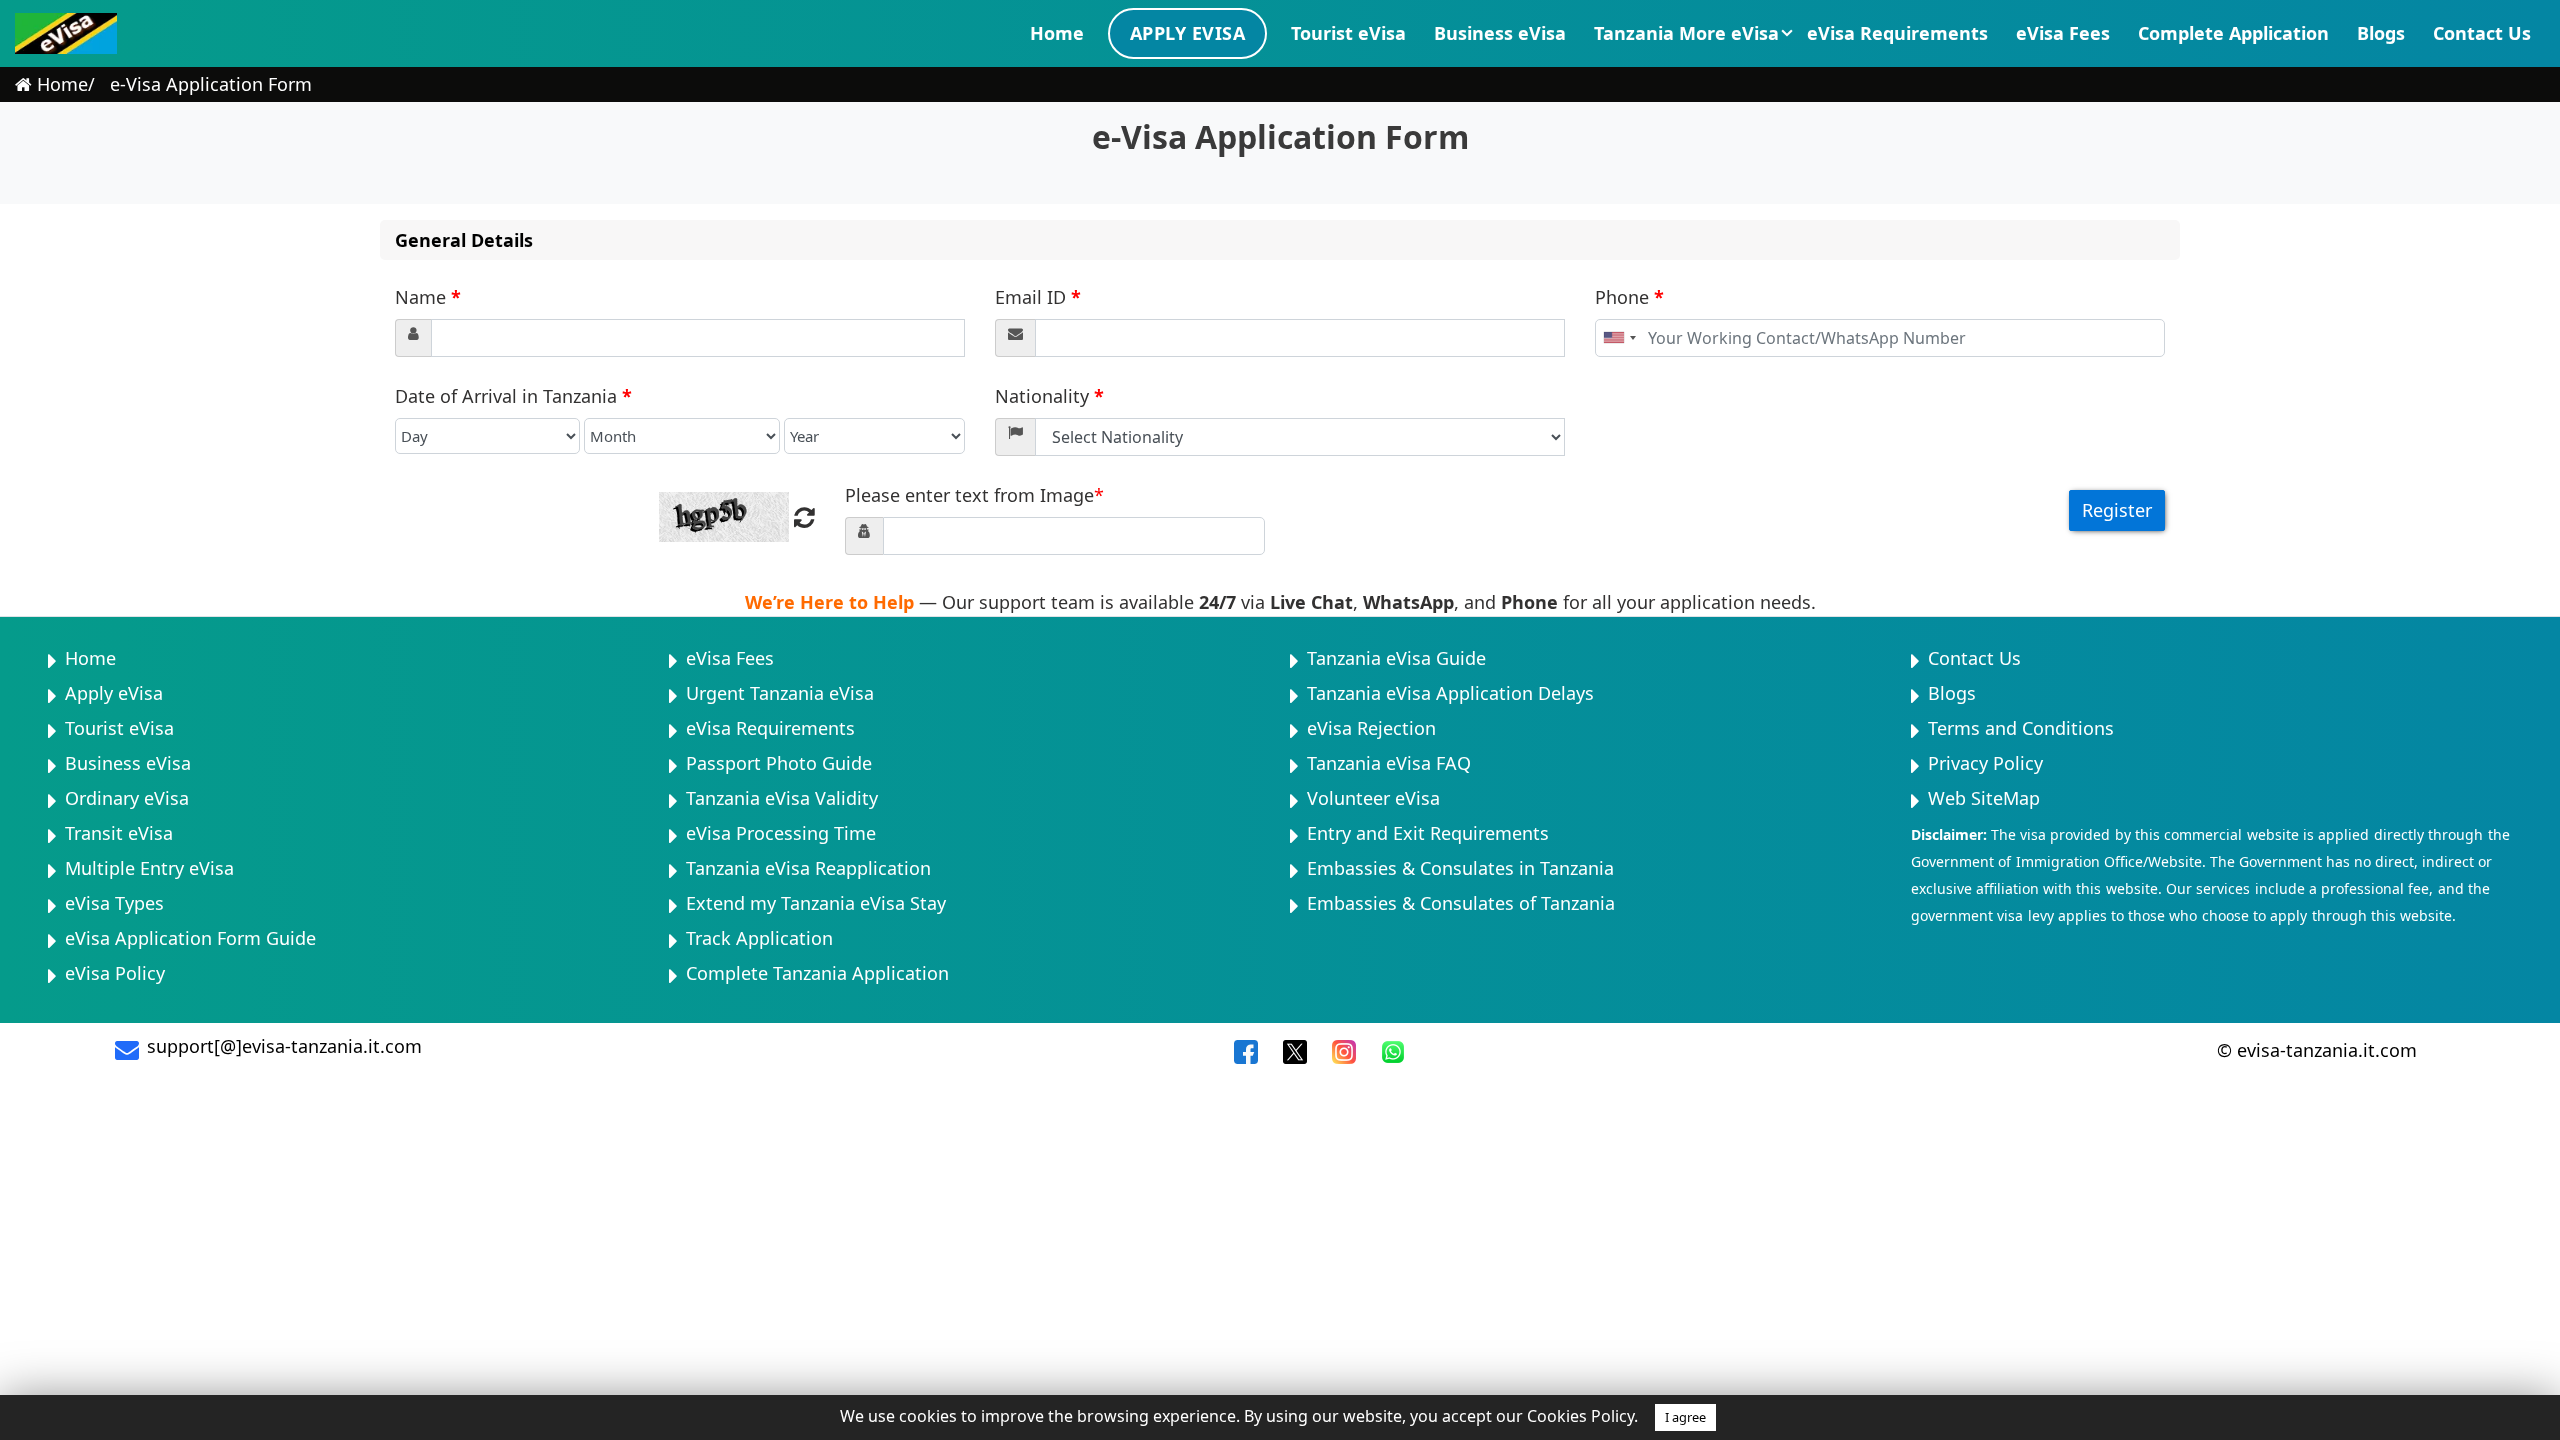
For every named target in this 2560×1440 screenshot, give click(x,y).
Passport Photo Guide (779, 763)
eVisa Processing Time (781, 833)
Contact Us (2482, 33)
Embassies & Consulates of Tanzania (1461, 903)
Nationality (1049, 396)
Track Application (759, 938)
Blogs (2381, 33)
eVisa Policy (115, 973)
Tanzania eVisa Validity (782, 798)
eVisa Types (114, 903)
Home (1057, 33)
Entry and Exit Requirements (1428, 833)
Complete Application (2233, 33)
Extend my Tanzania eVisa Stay (816, 903)
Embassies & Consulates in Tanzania (1460, 868)
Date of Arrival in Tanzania (513, 396)
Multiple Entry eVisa (149, 868)
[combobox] (1619, 338)
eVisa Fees (2063, 33)
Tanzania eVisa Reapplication (808, 868)
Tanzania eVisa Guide (1396, 658)
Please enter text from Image (974, 495)
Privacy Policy (1985, 763)
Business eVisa (1500, 33)
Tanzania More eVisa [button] (1686, 33)
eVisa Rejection (1371, 728)
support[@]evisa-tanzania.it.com (284, 1046)
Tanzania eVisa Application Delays (1450, 693)
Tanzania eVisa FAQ (1389, 763)
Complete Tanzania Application (817, 973)
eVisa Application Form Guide (190, 938)
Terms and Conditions (2021, 728)
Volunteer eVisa (1373, 798)
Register (2117, 510)
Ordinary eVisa (127, 798)
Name (428, 297)
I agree (1685, 1417)
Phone (1629, 297)
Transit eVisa (119, 833)
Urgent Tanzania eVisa (780, 693)
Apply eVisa (1188, 33)
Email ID (1038, 297)
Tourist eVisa (1348, 33)
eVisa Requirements (1897, 33)
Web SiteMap (1984, 798)
